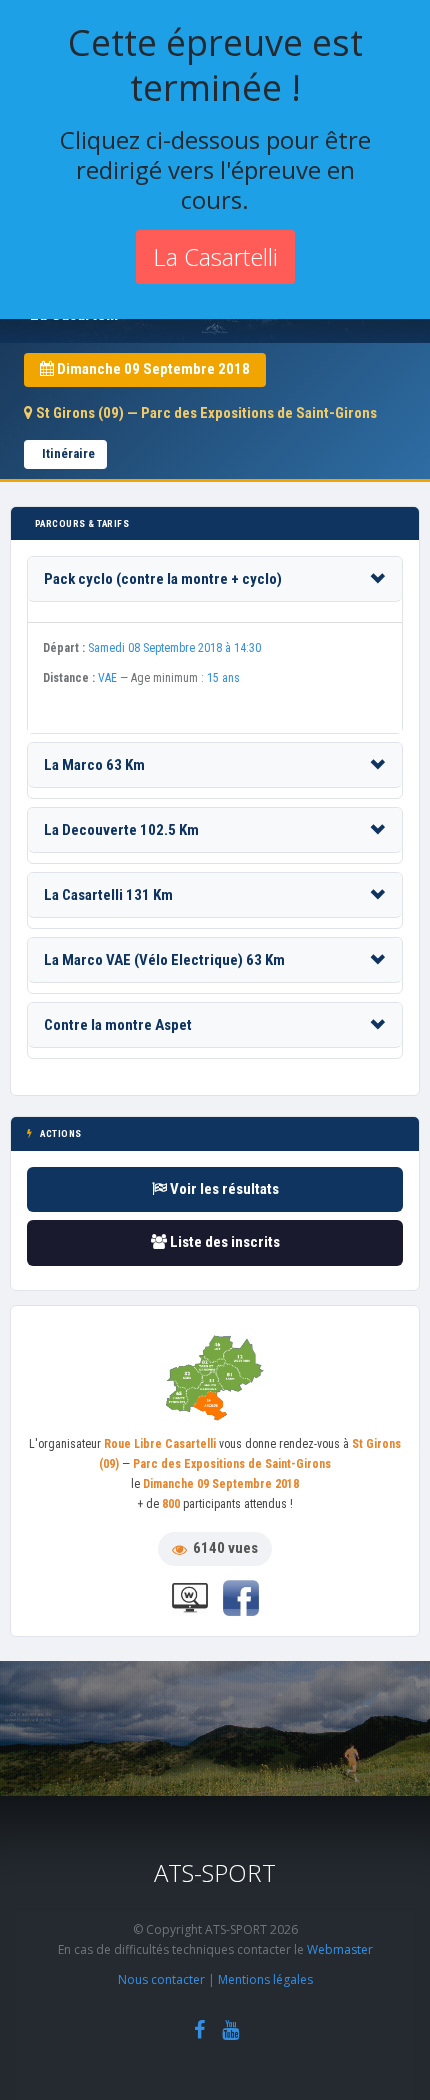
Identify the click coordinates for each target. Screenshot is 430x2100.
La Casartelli (215, 256)
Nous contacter (161, 1979)
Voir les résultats (223, 1189)
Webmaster (340, 1949)
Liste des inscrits (223, 1242)
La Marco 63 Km (94, 765)
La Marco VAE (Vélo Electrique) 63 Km (164, 960)
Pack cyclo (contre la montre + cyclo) (163, 579)
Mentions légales (265, 1979)
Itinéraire (68, 453)
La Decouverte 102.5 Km (121, 830)
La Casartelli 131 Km (108, 895)
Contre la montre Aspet (118, 1025)
